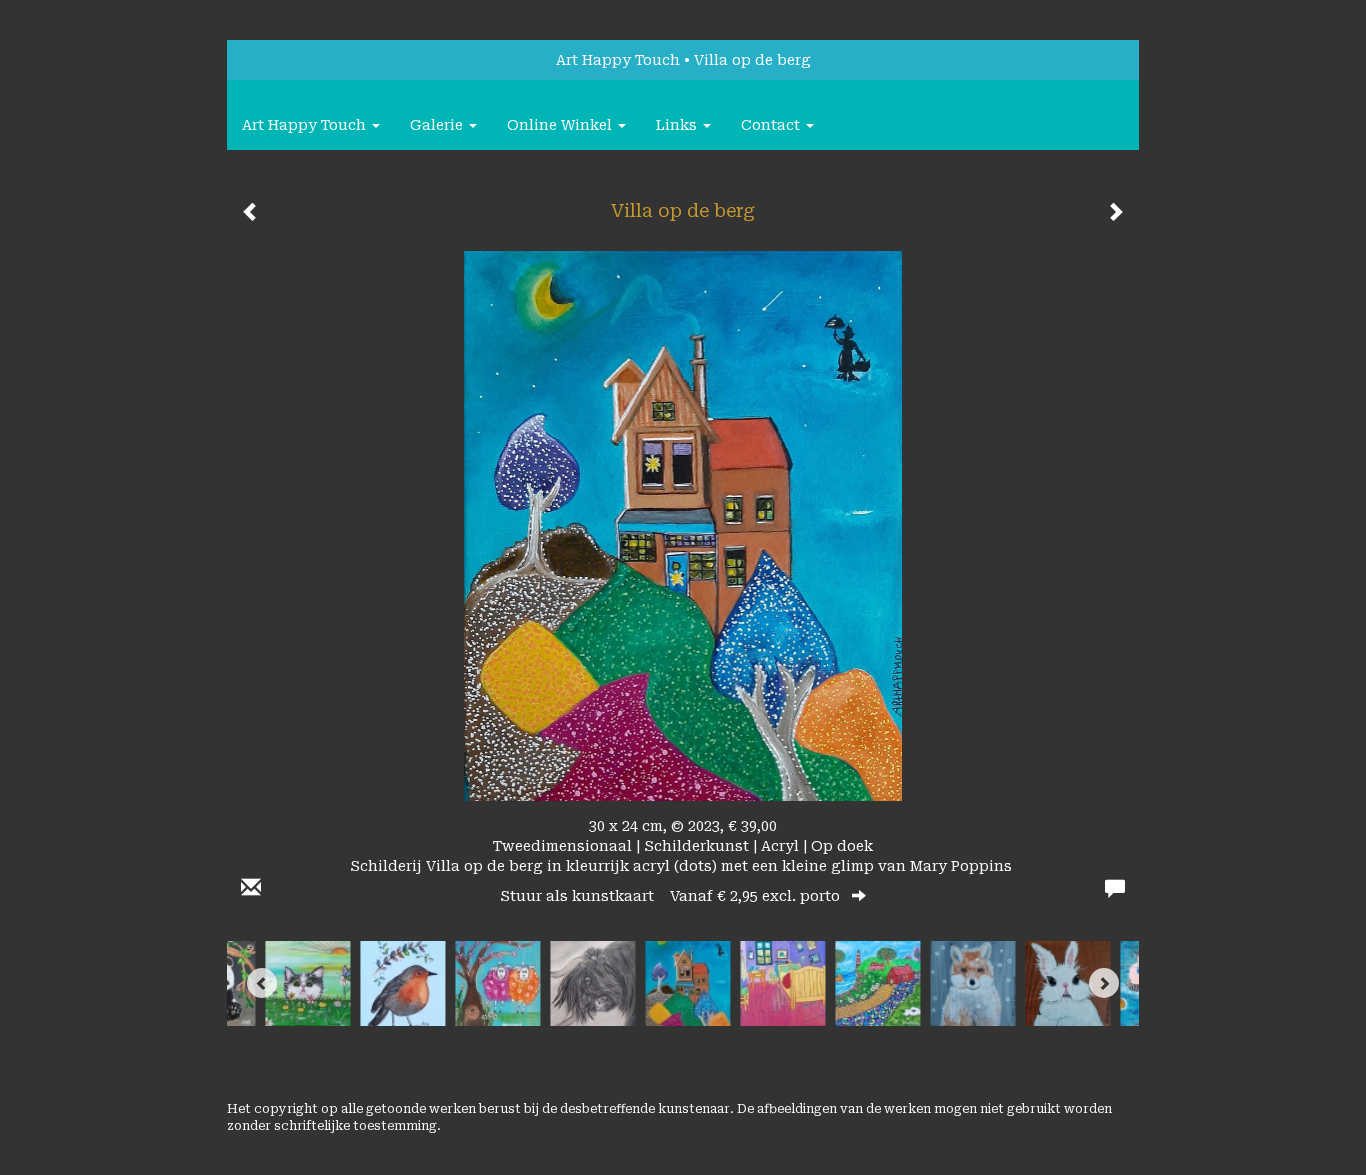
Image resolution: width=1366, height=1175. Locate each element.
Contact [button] (772, 125)
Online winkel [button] (561, 125)
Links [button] (678, 125)
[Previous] (262, 983)
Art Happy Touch (618, 60)
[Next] (1104, 983)
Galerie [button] (438, 125)
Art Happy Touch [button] (306, 125)
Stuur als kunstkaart (670, 896)
